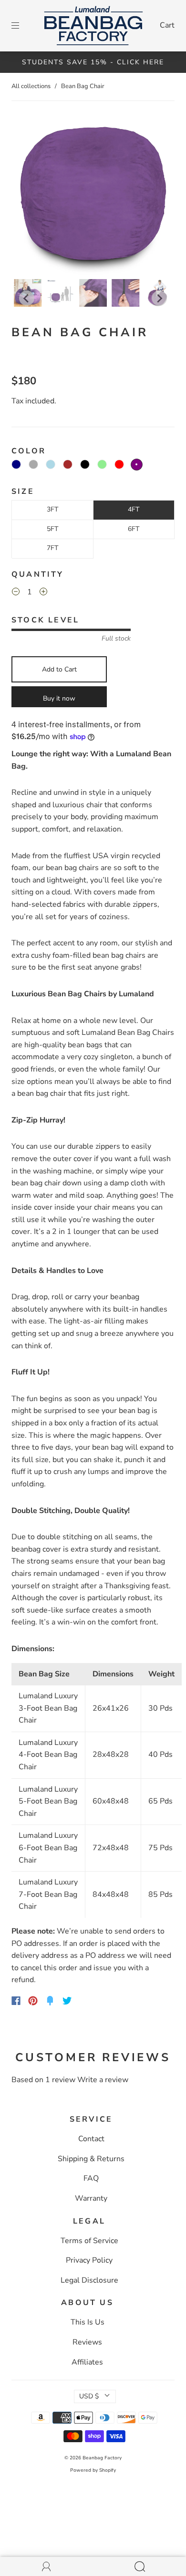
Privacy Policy (89, 2260)
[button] (28, 196)
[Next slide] (159, 298)
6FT (134, 529)
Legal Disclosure (89, 2280)
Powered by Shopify (93, 2470)
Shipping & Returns (91, 2159)
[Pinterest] (33, 2001)
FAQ (91, 2178)
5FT (52, 529)
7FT (52, 548)
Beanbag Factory (102, 2458)
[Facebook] (16, 2001)
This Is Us (88, 2322)
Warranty (91, 2198)
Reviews (87, 2342)
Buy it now (59, 698)
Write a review (103, 2080)
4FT (134, 509)
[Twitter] (67, 2001)
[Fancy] (50, 2001)
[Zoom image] (93, 196)
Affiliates (87, 2362)
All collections (31, 86)
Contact (91, 2139)
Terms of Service (89, 2241)
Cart (167, 25)
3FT (52, 509)
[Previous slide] (27, 298)
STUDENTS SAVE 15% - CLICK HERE (93, 62)
